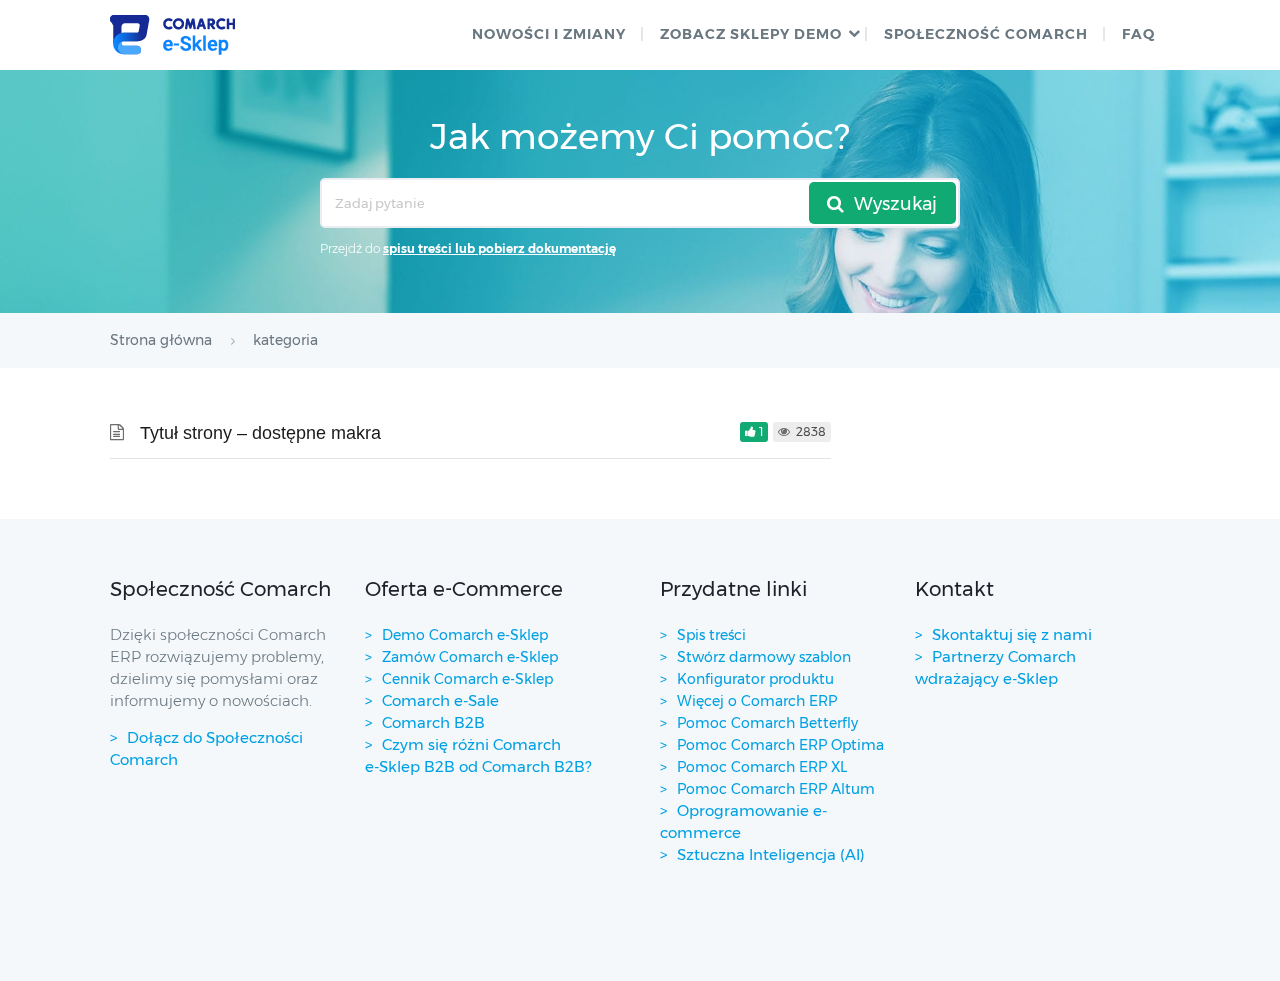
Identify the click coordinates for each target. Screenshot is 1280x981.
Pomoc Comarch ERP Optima (780, 745)
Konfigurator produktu (755, 679)
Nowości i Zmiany (549, 34)
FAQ (1138, 34)
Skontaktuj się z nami (1012, 634)
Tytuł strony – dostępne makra (260, 433)
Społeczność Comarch (986, 34)
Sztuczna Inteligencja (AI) (771, 854)
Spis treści (711, 635)
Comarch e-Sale (440, 700)
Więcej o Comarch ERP (757, 701)
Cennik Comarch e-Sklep (467, 679)
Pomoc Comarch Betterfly (767, 723)
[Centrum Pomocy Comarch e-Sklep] (172, 35)
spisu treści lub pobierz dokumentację (499, 248)
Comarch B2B (433, 722)
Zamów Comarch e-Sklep (470, 657)
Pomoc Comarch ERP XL (762, 767)
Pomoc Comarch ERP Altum (776, 789)
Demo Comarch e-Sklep (465, 635)
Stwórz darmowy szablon (764, 657)
